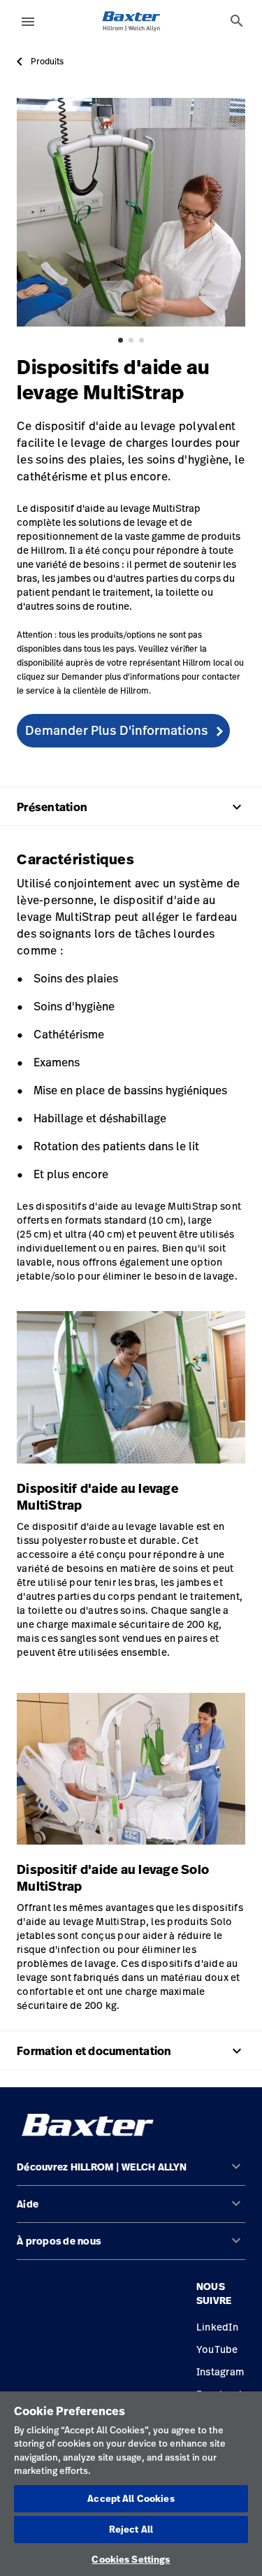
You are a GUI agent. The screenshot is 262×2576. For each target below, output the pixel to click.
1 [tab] (121, 340)
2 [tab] (131, 340)
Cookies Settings (131, 2559)
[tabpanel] (131, 212)
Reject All (131, 2529)
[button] (131, 2173)
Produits (47, 62)
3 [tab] (141, 340)
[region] (131, 2484)
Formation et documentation (131, 2051)
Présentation (131, 807)
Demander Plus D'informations (117, 730)
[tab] (237, 21)
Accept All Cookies (131, 2498)
